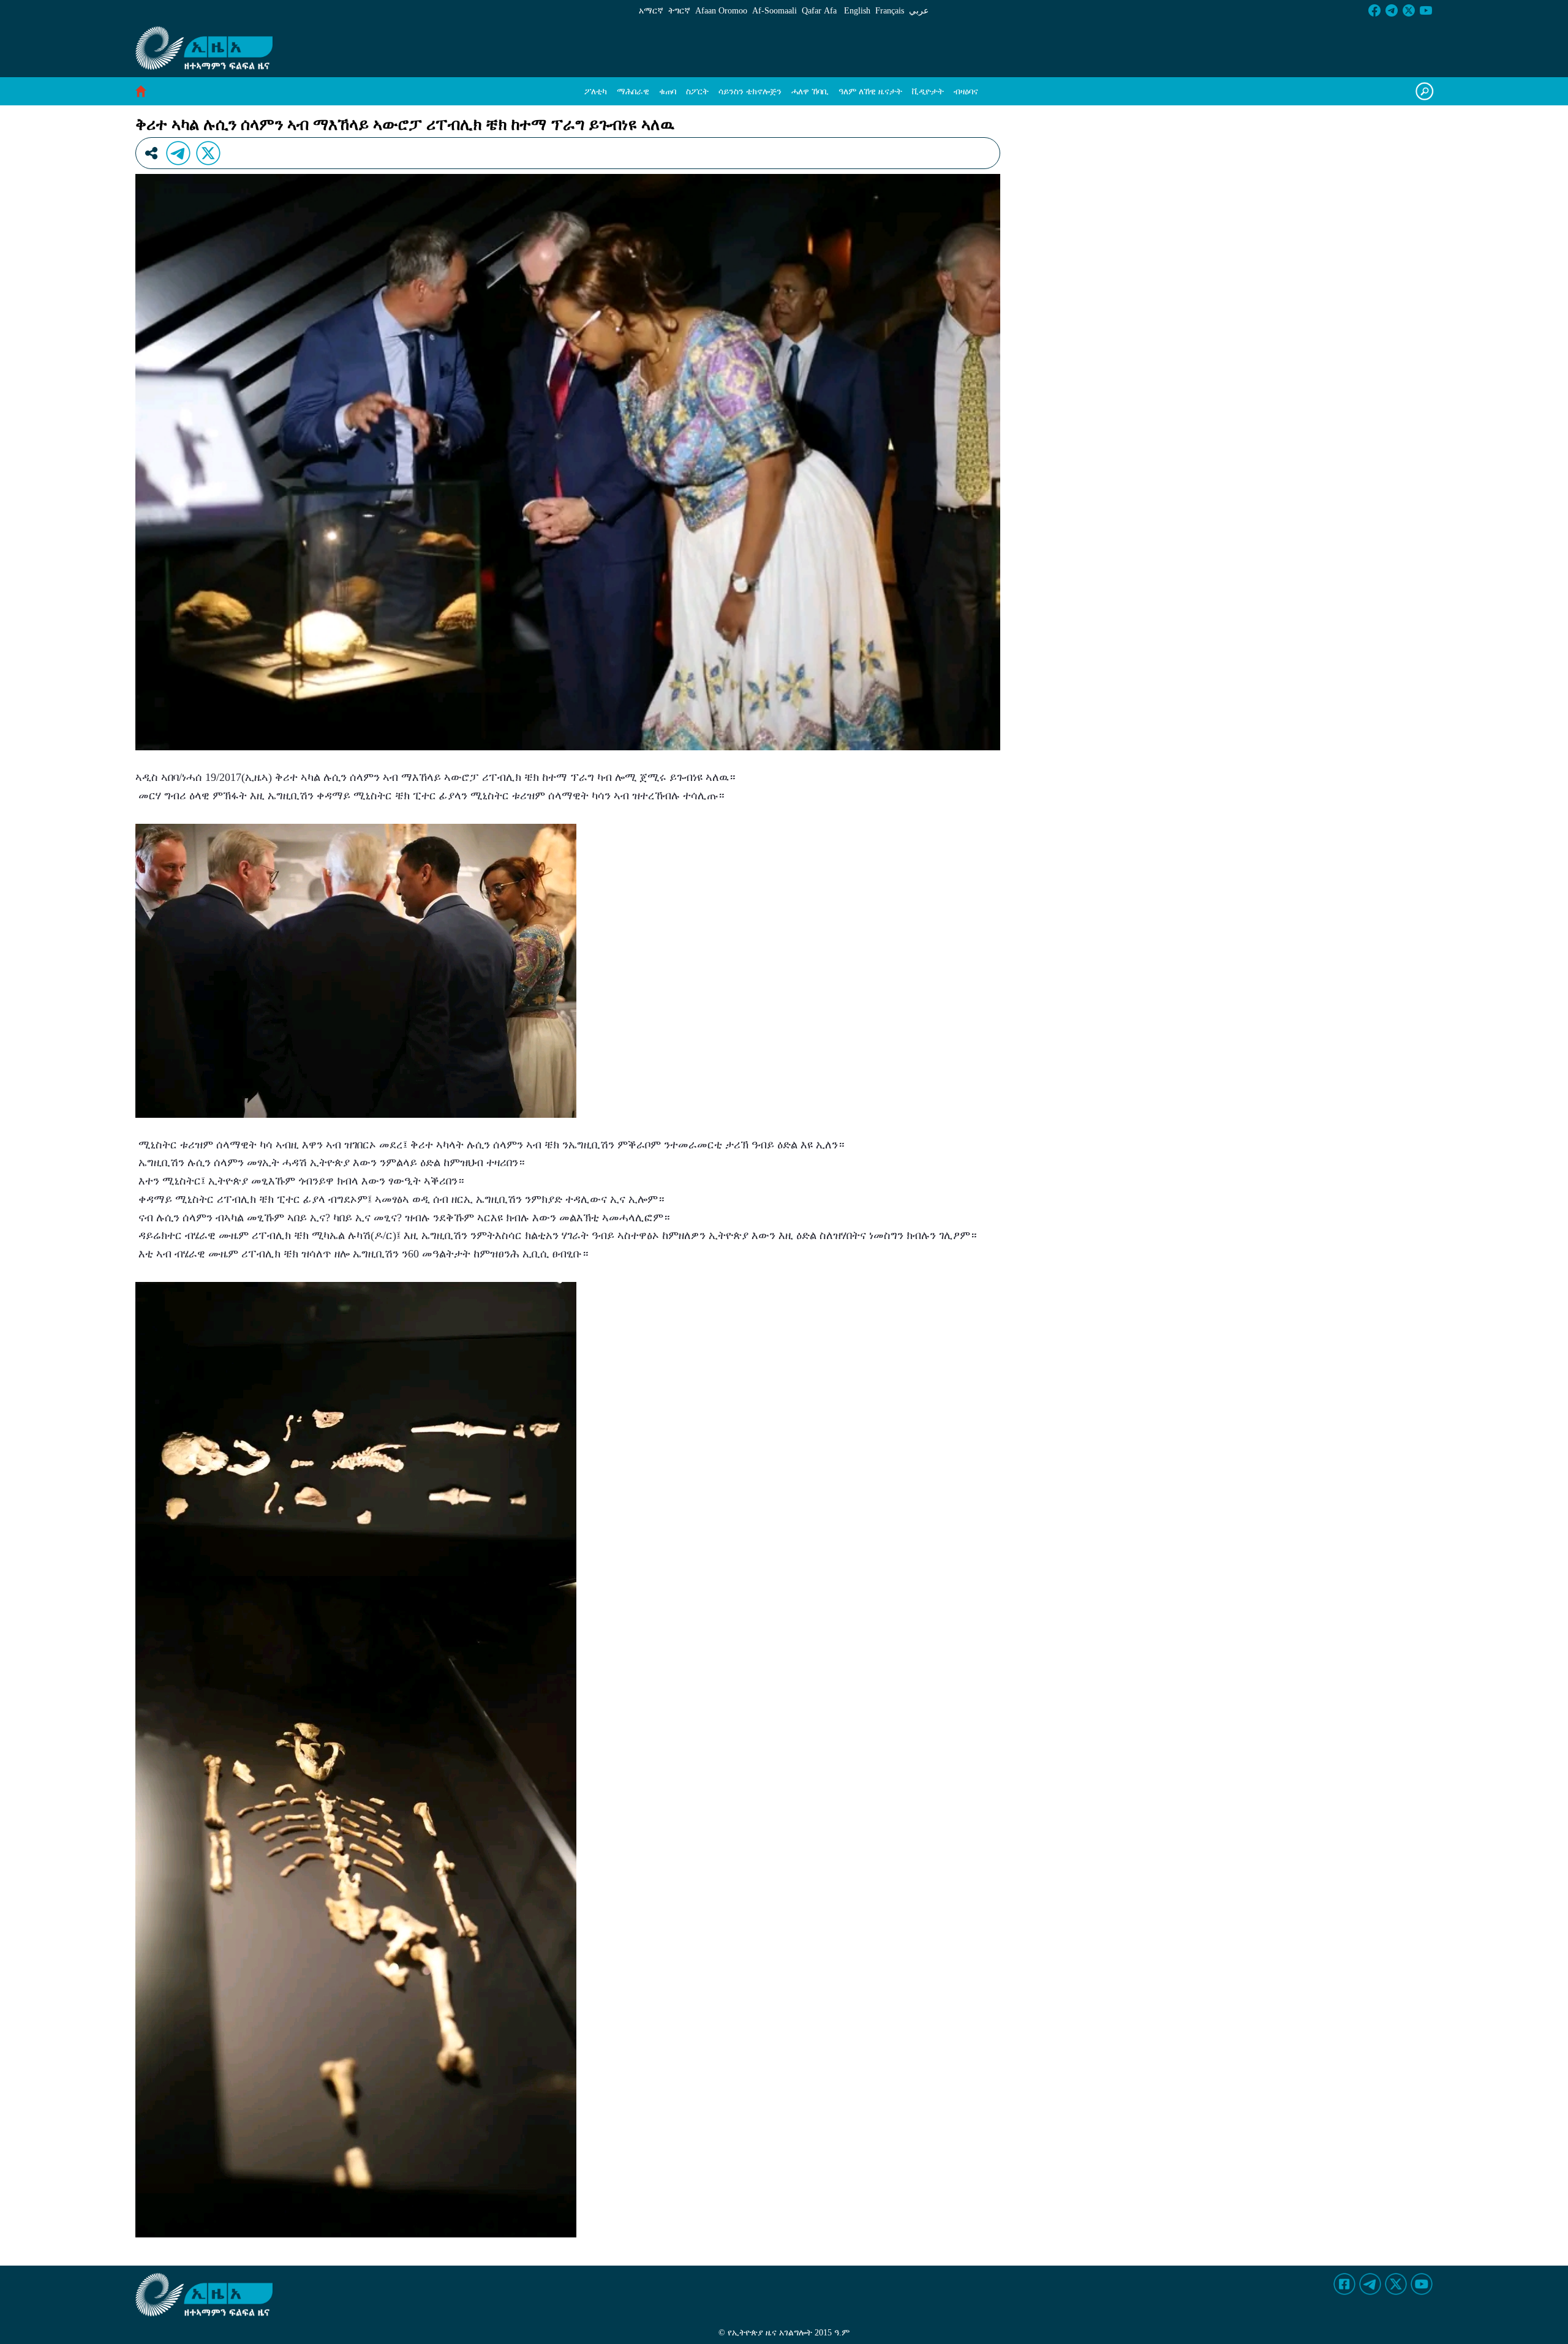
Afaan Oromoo (721, 11)
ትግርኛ (679, 11)
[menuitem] (596, 92)
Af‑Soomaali (775, 11)
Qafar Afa (819, 11)
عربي (919, 11)
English (857, 11)
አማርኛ (651, 11)
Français (890, 11)
